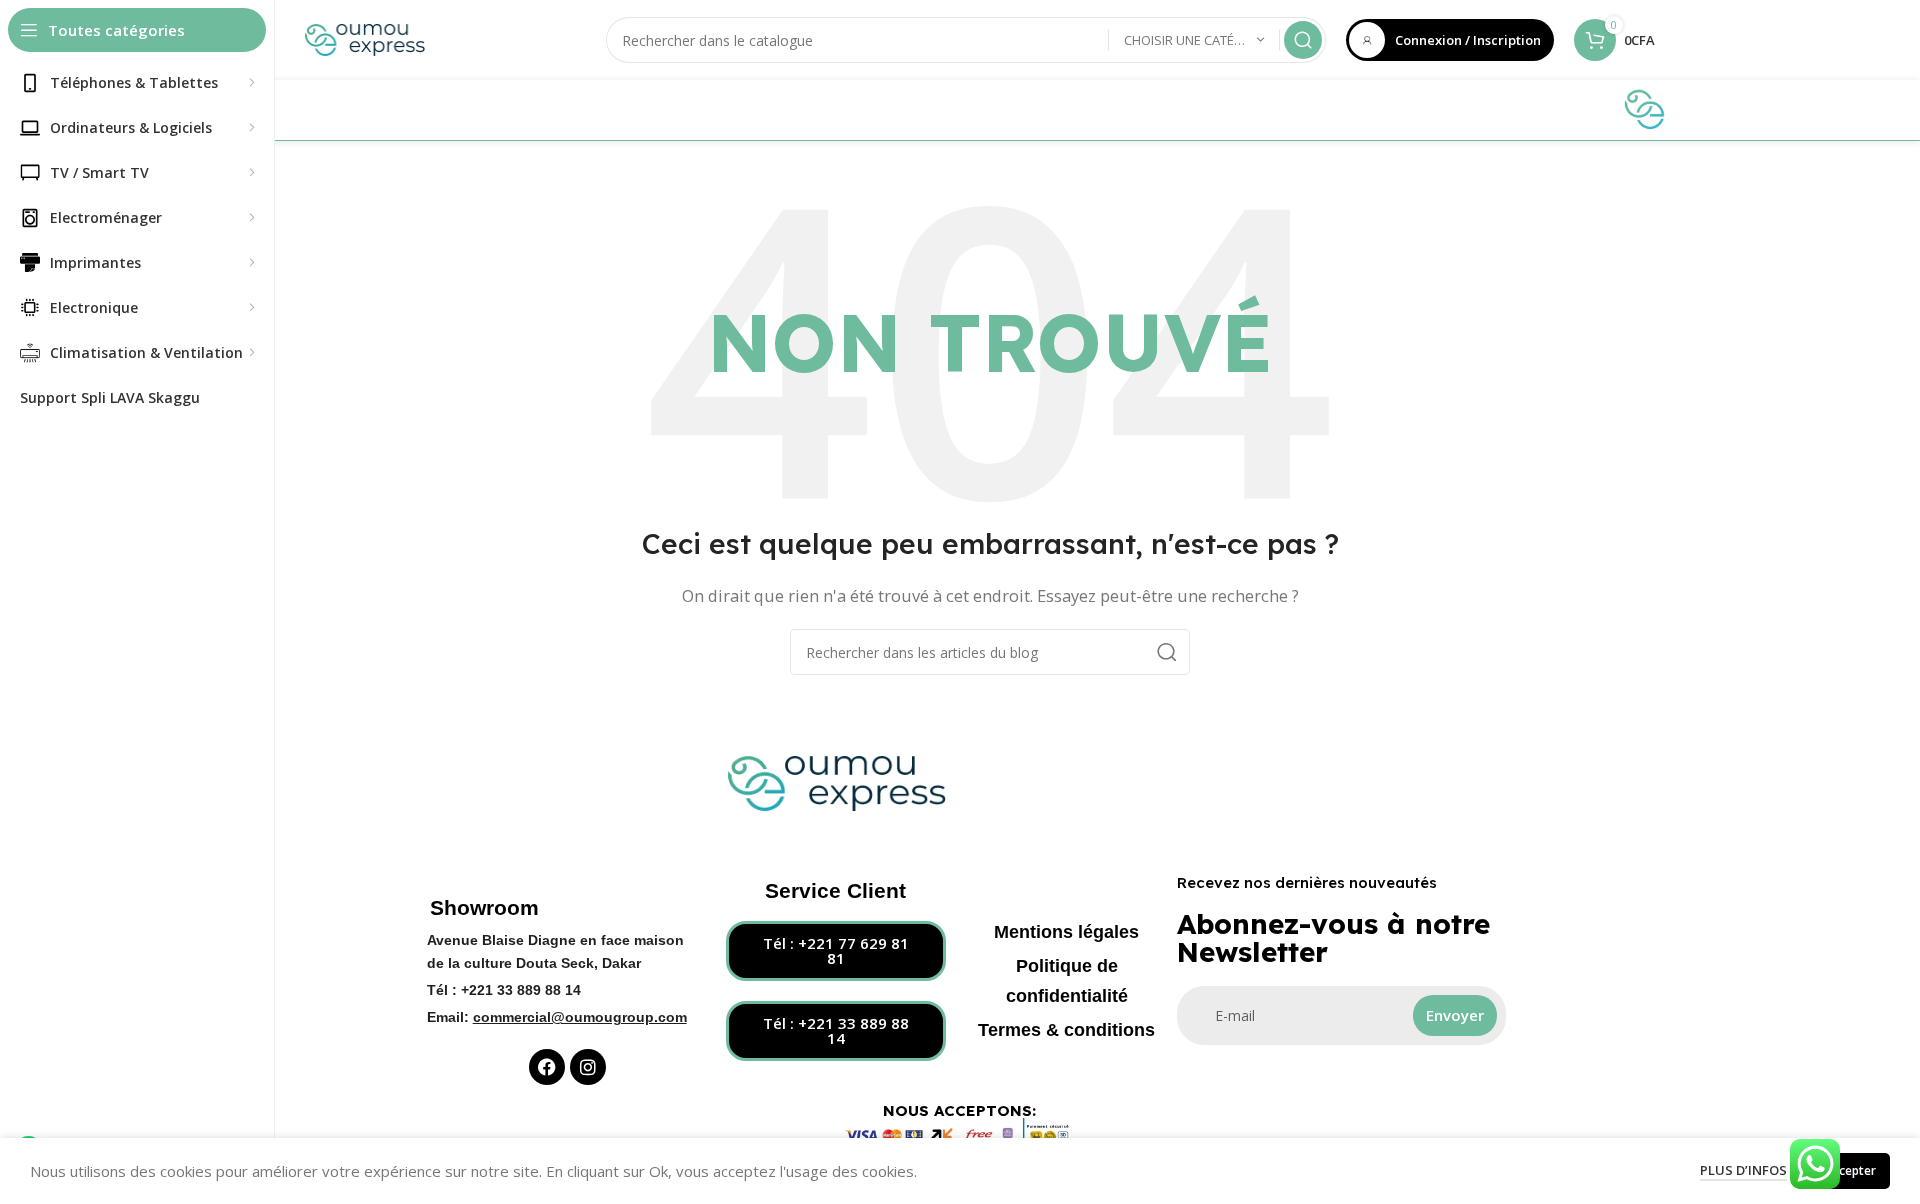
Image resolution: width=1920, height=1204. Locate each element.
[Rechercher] (1303, 40)
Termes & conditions (1066, 1030)
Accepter (1850, 1170)
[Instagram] (588, 1067)
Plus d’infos (1743, 1170)
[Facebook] (547, 1067)
